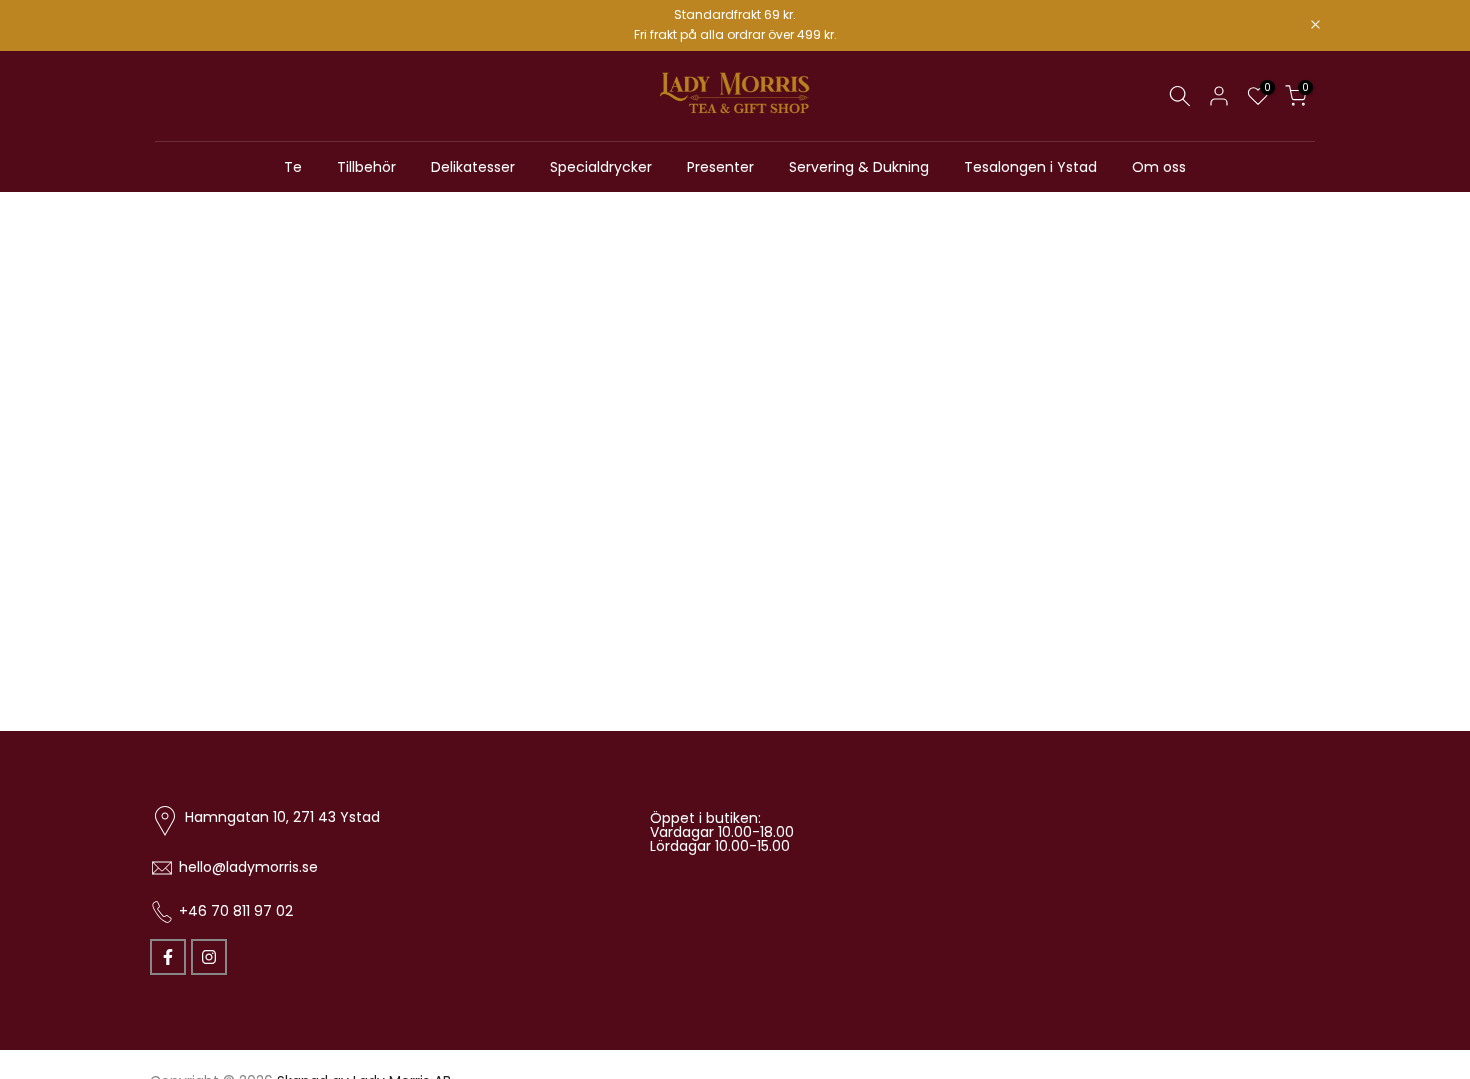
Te (293, 166)
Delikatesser (473, 166)
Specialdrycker (601, 166)
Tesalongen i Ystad (1030, 166)
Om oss (1159, 166)
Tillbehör (366, 166)
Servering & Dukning (859, 166)
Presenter (720, 166)
